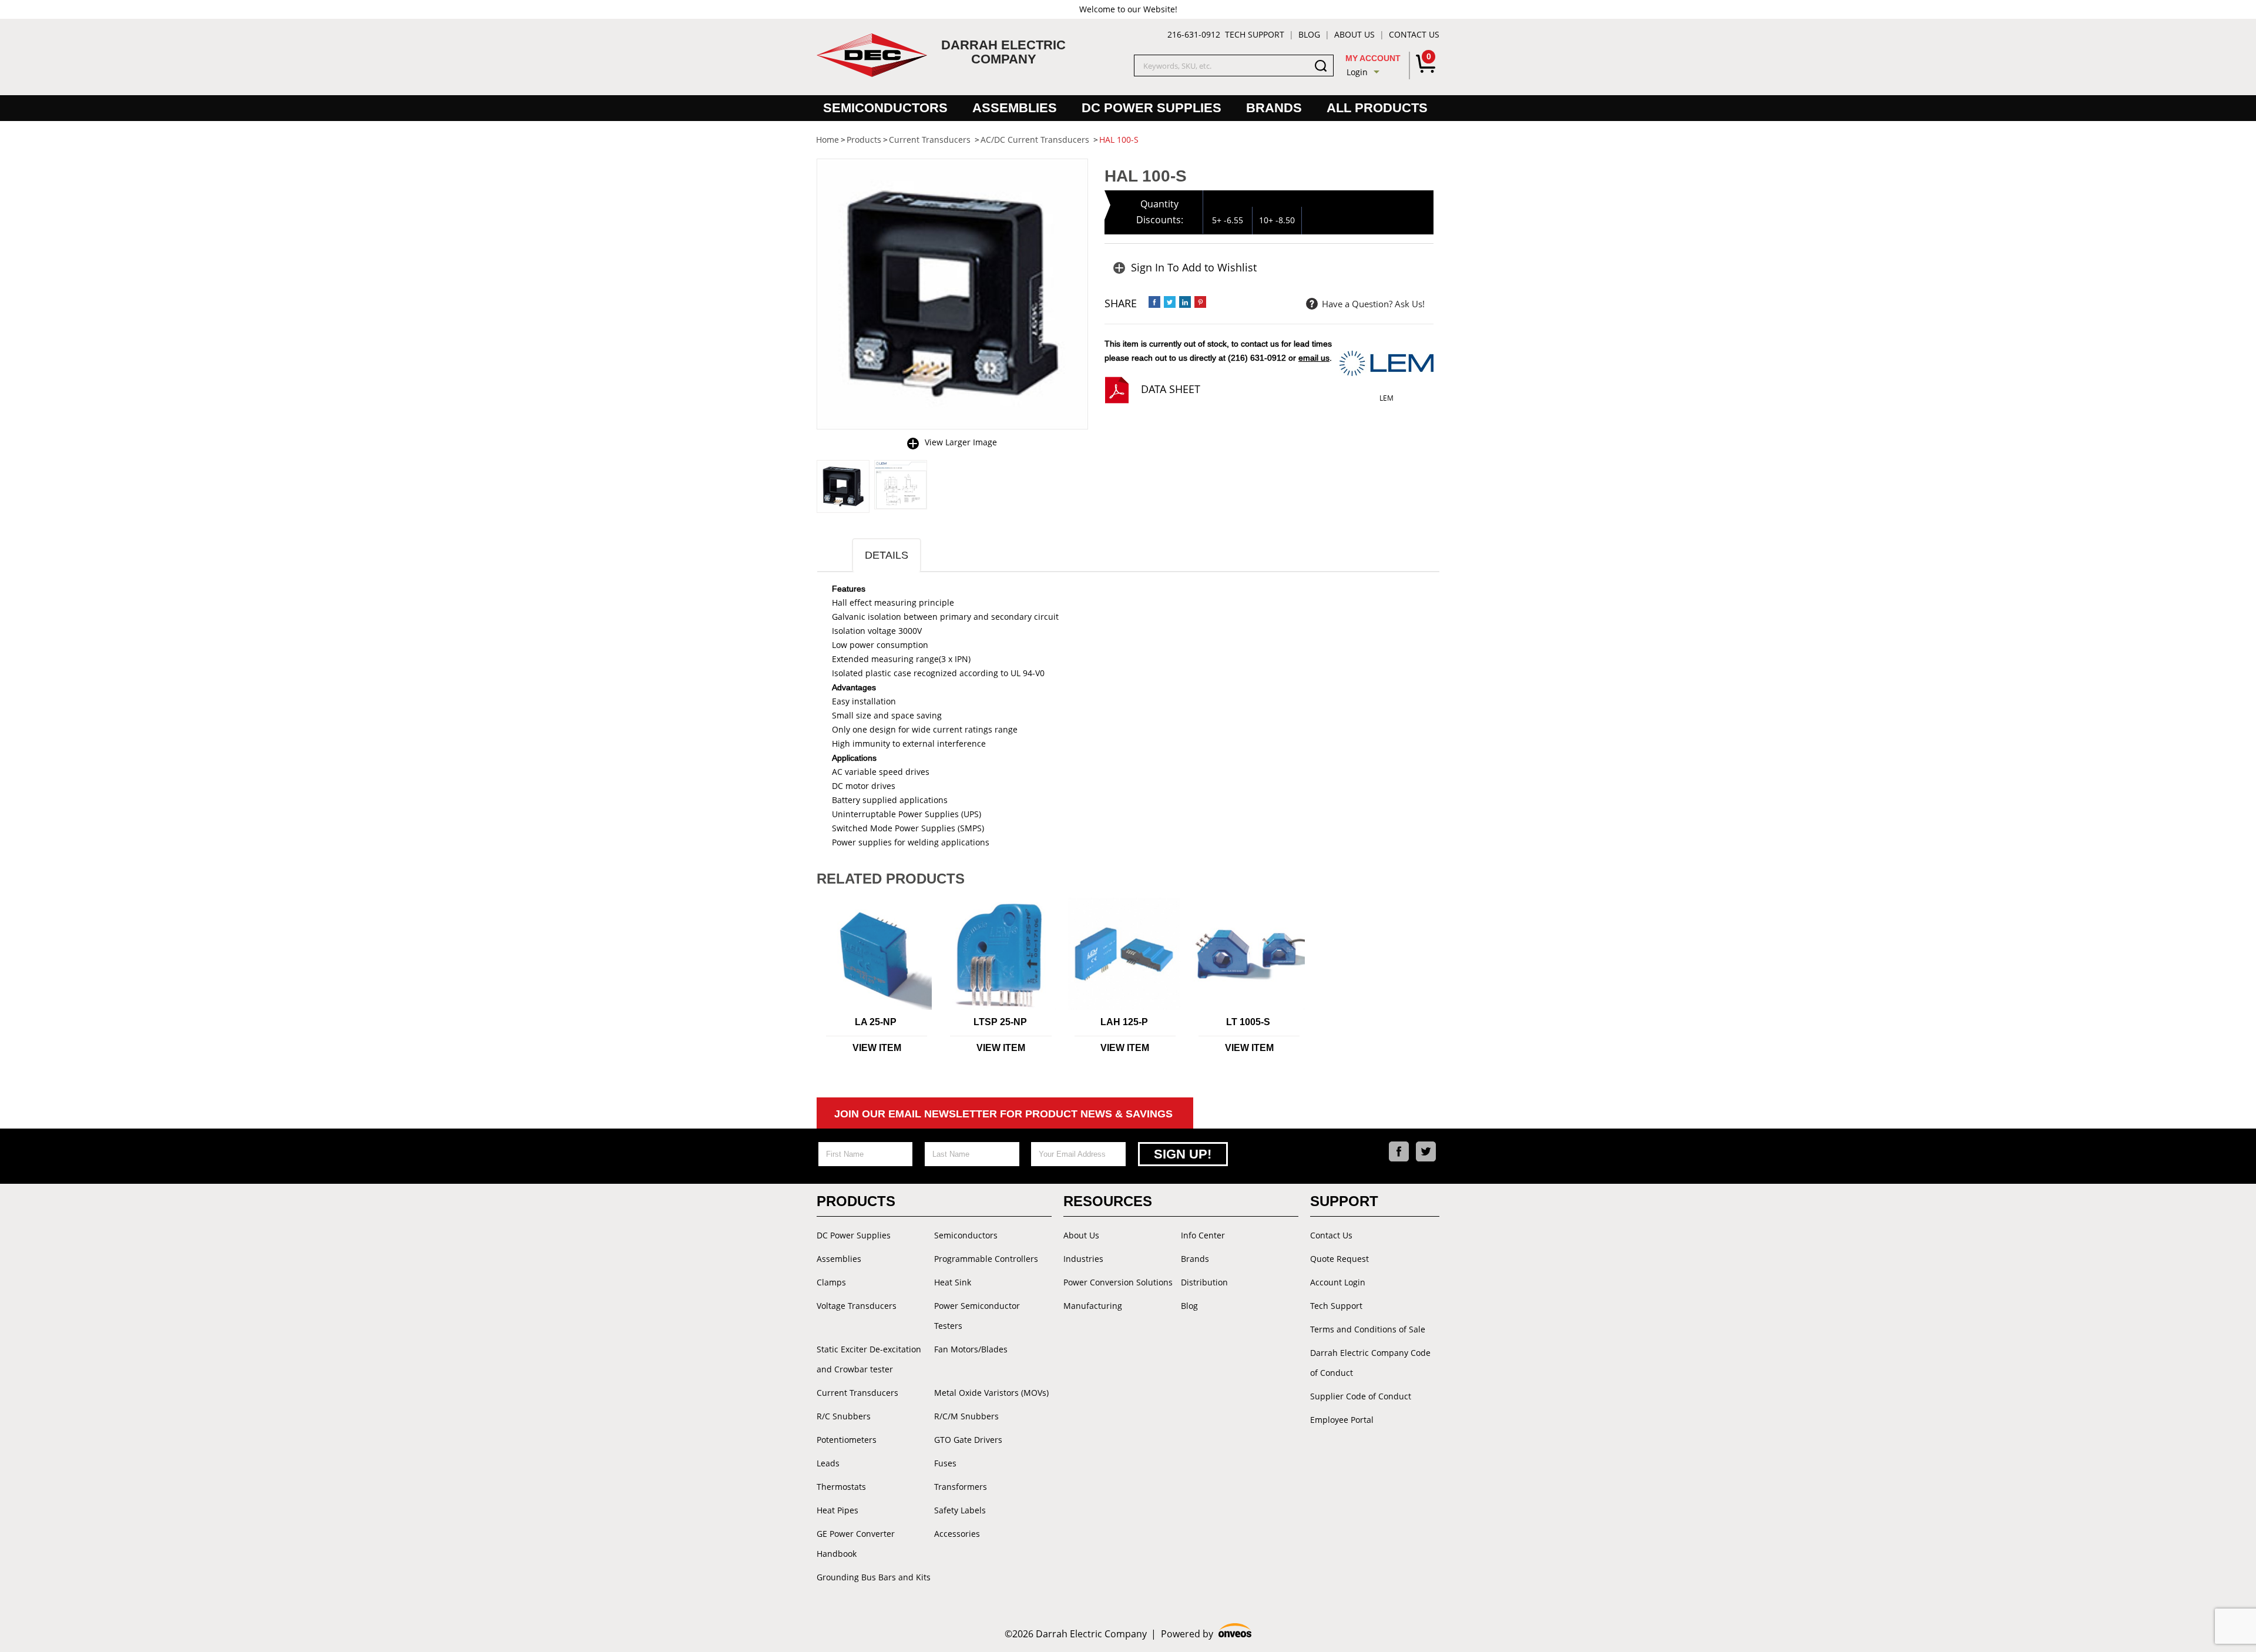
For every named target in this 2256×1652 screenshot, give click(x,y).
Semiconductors (885, 108)
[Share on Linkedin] (1185, 302)
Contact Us (1414, 34)
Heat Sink (953, 1282)
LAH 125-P (1124, 1022)
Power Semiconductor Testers (977, 1316)
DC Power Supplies (1151, 108)
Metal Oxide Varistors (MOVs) (991, 1393)
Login (1357, 72)
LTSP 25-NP (1000, 1022)
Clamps (831, 1282)
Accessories (957, 1534)
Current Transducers (857, 1393)
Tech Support (1255, 34)
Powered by (1206, 1634)
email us (1314, 358)
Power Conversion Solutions (1118, 1282)
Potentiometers (847, 1440)
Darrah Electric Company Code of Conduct (1370, 1363)
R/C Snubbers (844, 1416)
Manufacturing (1093, 1306)
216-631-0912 (1194, 34)
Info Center (1203, 1235)
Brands (1274, 108)
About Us (1354, 34)
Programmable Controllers (986, 1259)
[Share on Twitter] (1170, 302)
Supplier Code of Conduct (1361, 1396)
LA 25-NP (876, 1022)
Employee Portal (1342, 1420)
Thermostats (841, 1487)
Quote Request (1339, 1259)
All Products (1377, 108)
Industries (1083, 1259)
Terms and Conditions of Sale (1368, 1329)
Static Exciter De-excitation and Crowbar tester (869, 1359)
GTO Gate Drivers (968, 1440)
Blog (1309, 34)
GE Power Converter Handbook (856, 1544)
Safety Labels (960, 1510)
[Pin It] (1200, 302)
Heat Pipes (837, 1510)
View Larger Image (961, 442)
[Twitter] (1426, 1151)
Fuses (945, 1463)
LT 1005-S (1248, 1022)
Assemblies (1015, 108)
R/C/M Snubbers (966, 1416)
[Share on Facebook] (1154, 302)
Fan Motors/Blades (971, 1349)
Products (856, 1201)
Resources (1108, 1201)
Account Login (1338, 1282)
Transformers (961, 1487)
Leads (828, 1463)
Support (1344, 1201)
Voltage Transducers (857, 1306)
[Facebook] (1399, 1151)
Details (887, 555)
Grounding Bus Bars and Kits (874, 1577)
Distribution (1204, 1282)
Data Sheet (1171, 389)
